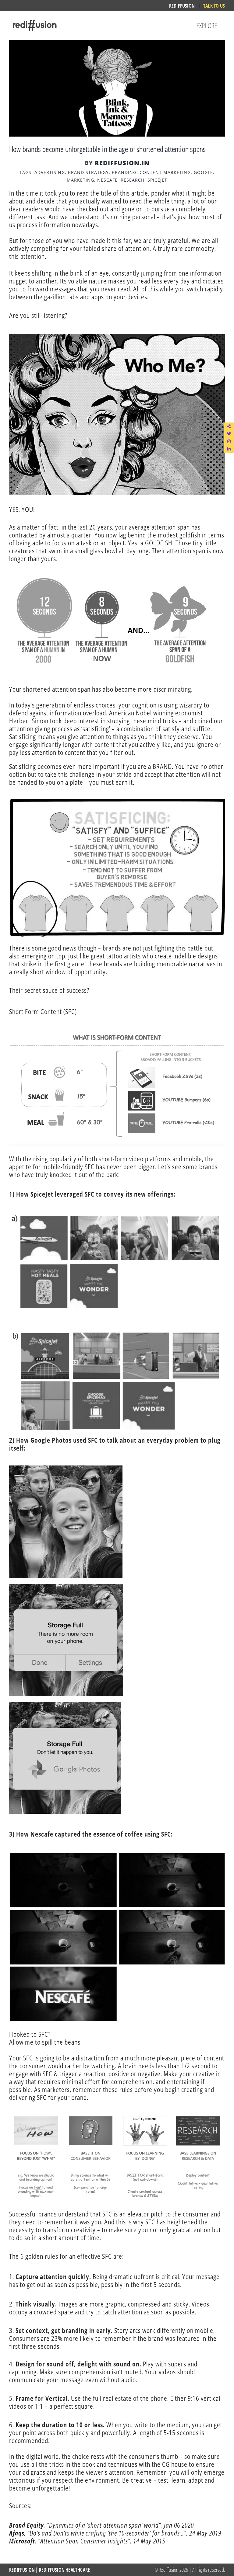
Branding (124, 172)
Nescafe (107, 180)
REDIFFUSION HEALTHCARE (64, 2570)
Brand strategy (88, 172)
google (203, 172)
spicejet (157, 180)
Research (133, 180)
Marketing (80, 180)
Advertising (50, 172)
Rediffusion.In (122, 163)
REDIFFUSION (22, 2570)
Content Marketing (165, 172)
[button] (229, 426)
